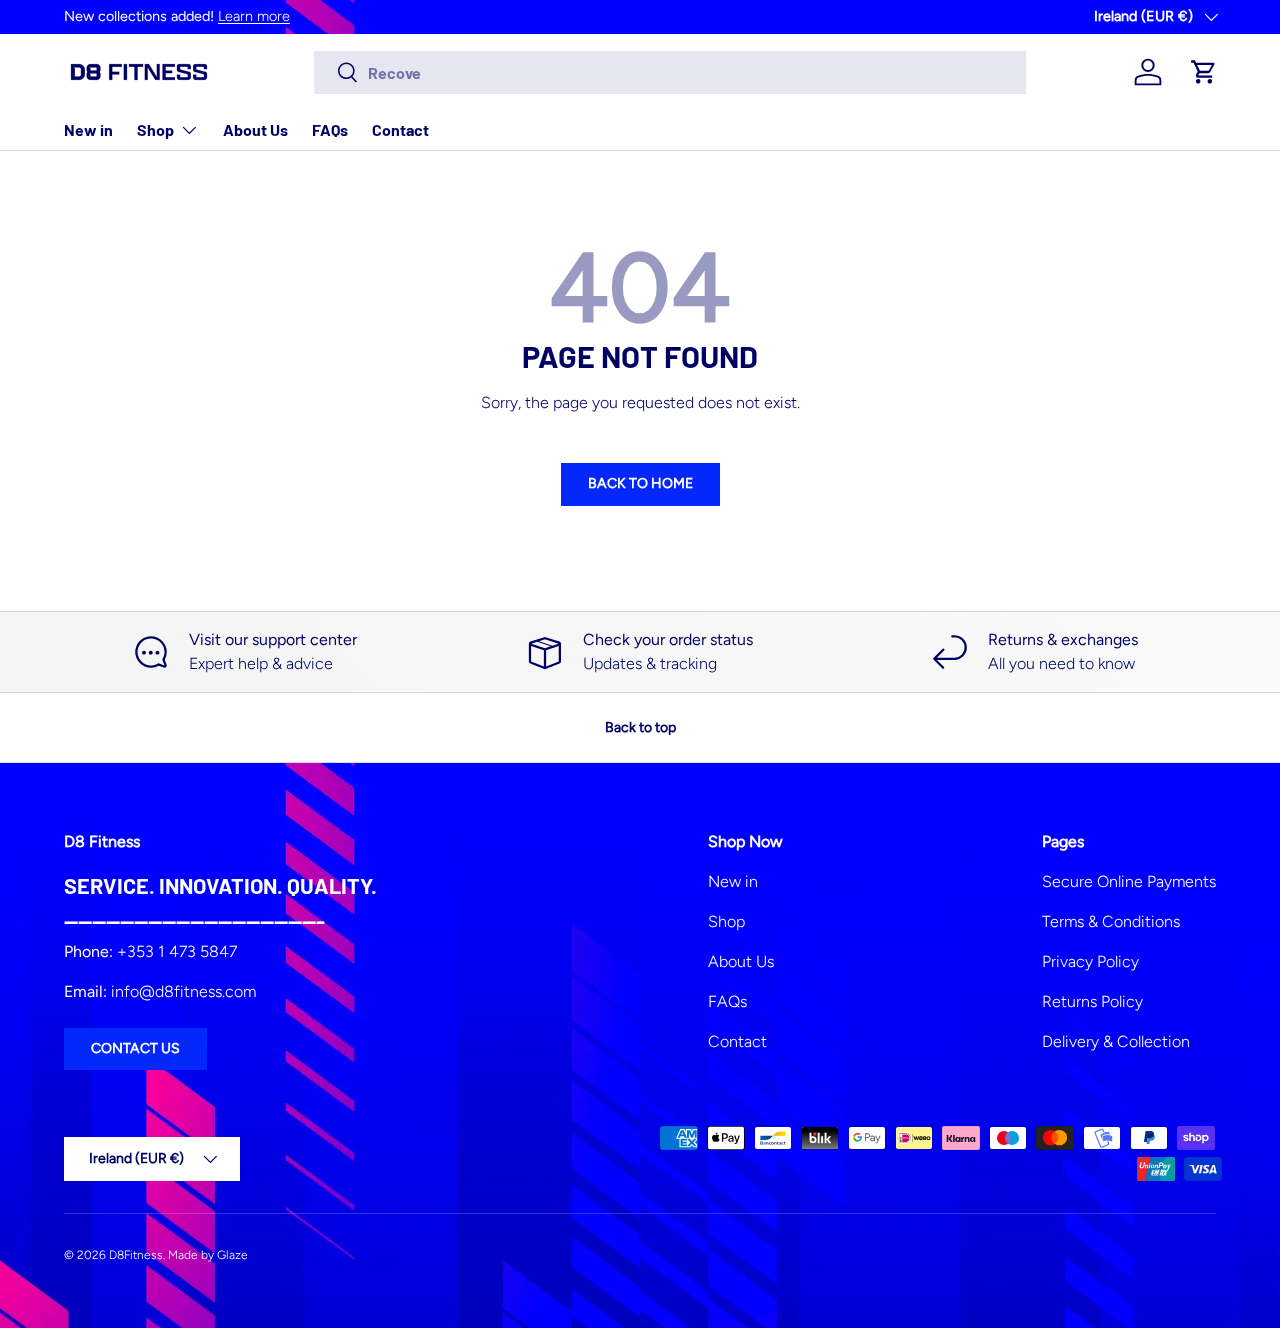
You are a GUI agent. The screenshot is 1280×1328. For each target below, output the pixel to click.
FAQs (330, 129)
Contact (400, 129)
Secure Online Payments (1129, 881)
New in (88, 129)
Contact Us (135, 1048)
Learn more (254, 16)
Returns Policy (1092, 1001)
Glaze (232, 1255)
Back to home (640, 483)
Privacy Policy (1090, 961)
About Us (255, 129)
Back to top (640, 727)
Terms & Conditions (1111, 921)
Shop (155, 129)
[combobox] (670, 72)
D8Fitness (136, 1255)
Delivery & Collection (1116, 1041)
